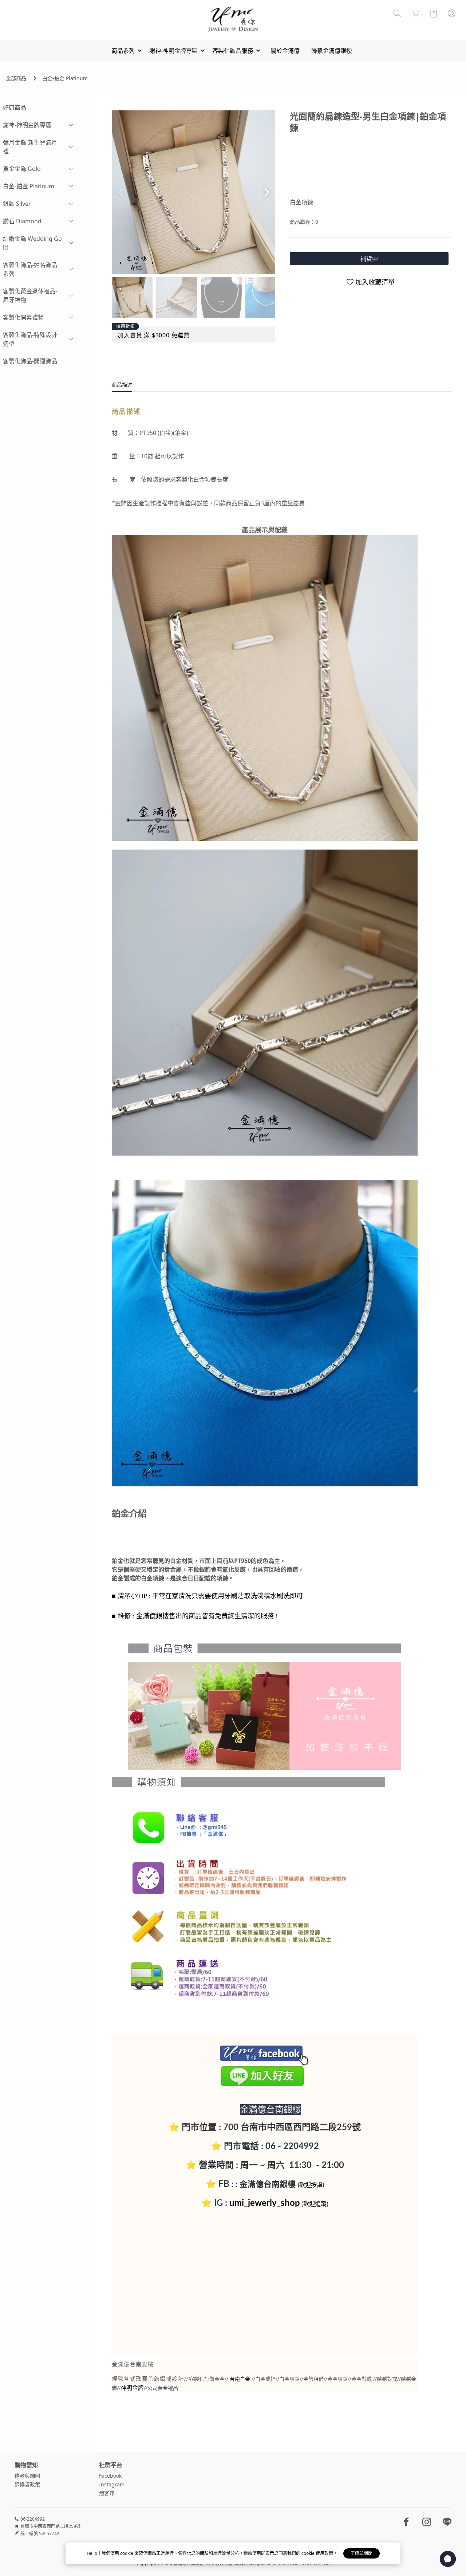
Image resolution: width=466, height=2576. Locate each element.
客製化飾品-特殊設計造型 (30, 339)
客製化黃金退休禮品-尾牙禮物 (30, 295)
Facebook (110, 2476)
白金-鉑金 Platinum (65, 78)
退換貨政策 (27, 2484)
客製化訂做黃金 (207, 2379)
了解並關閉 (362, 2553)
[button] (267, 192)
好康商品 (15, 107)
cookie (127, 2553)
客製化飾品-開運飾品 (30, 361)
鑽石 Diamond (22, 221)
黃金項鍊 (337, 2379)
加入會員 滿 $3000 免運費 (154, 335)
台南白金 (240, 2379)
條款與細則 (27, 2476)
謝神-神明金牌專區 (27, 125)
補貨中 (369, 259)
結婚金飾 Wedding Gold (32, 243)
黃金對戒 (362, 2379)
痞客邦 (107, 2493)
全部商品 (16, 78)
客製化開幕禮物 (23, 317)
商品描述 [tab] (122, 385)
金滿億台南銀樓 (268, 2184)
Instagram (112, 2484)
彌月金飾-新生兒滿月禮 (30, 147)
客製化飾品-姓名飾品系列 (30, 269)
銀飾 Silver (17, 204)
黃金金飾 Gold (22, 169)
